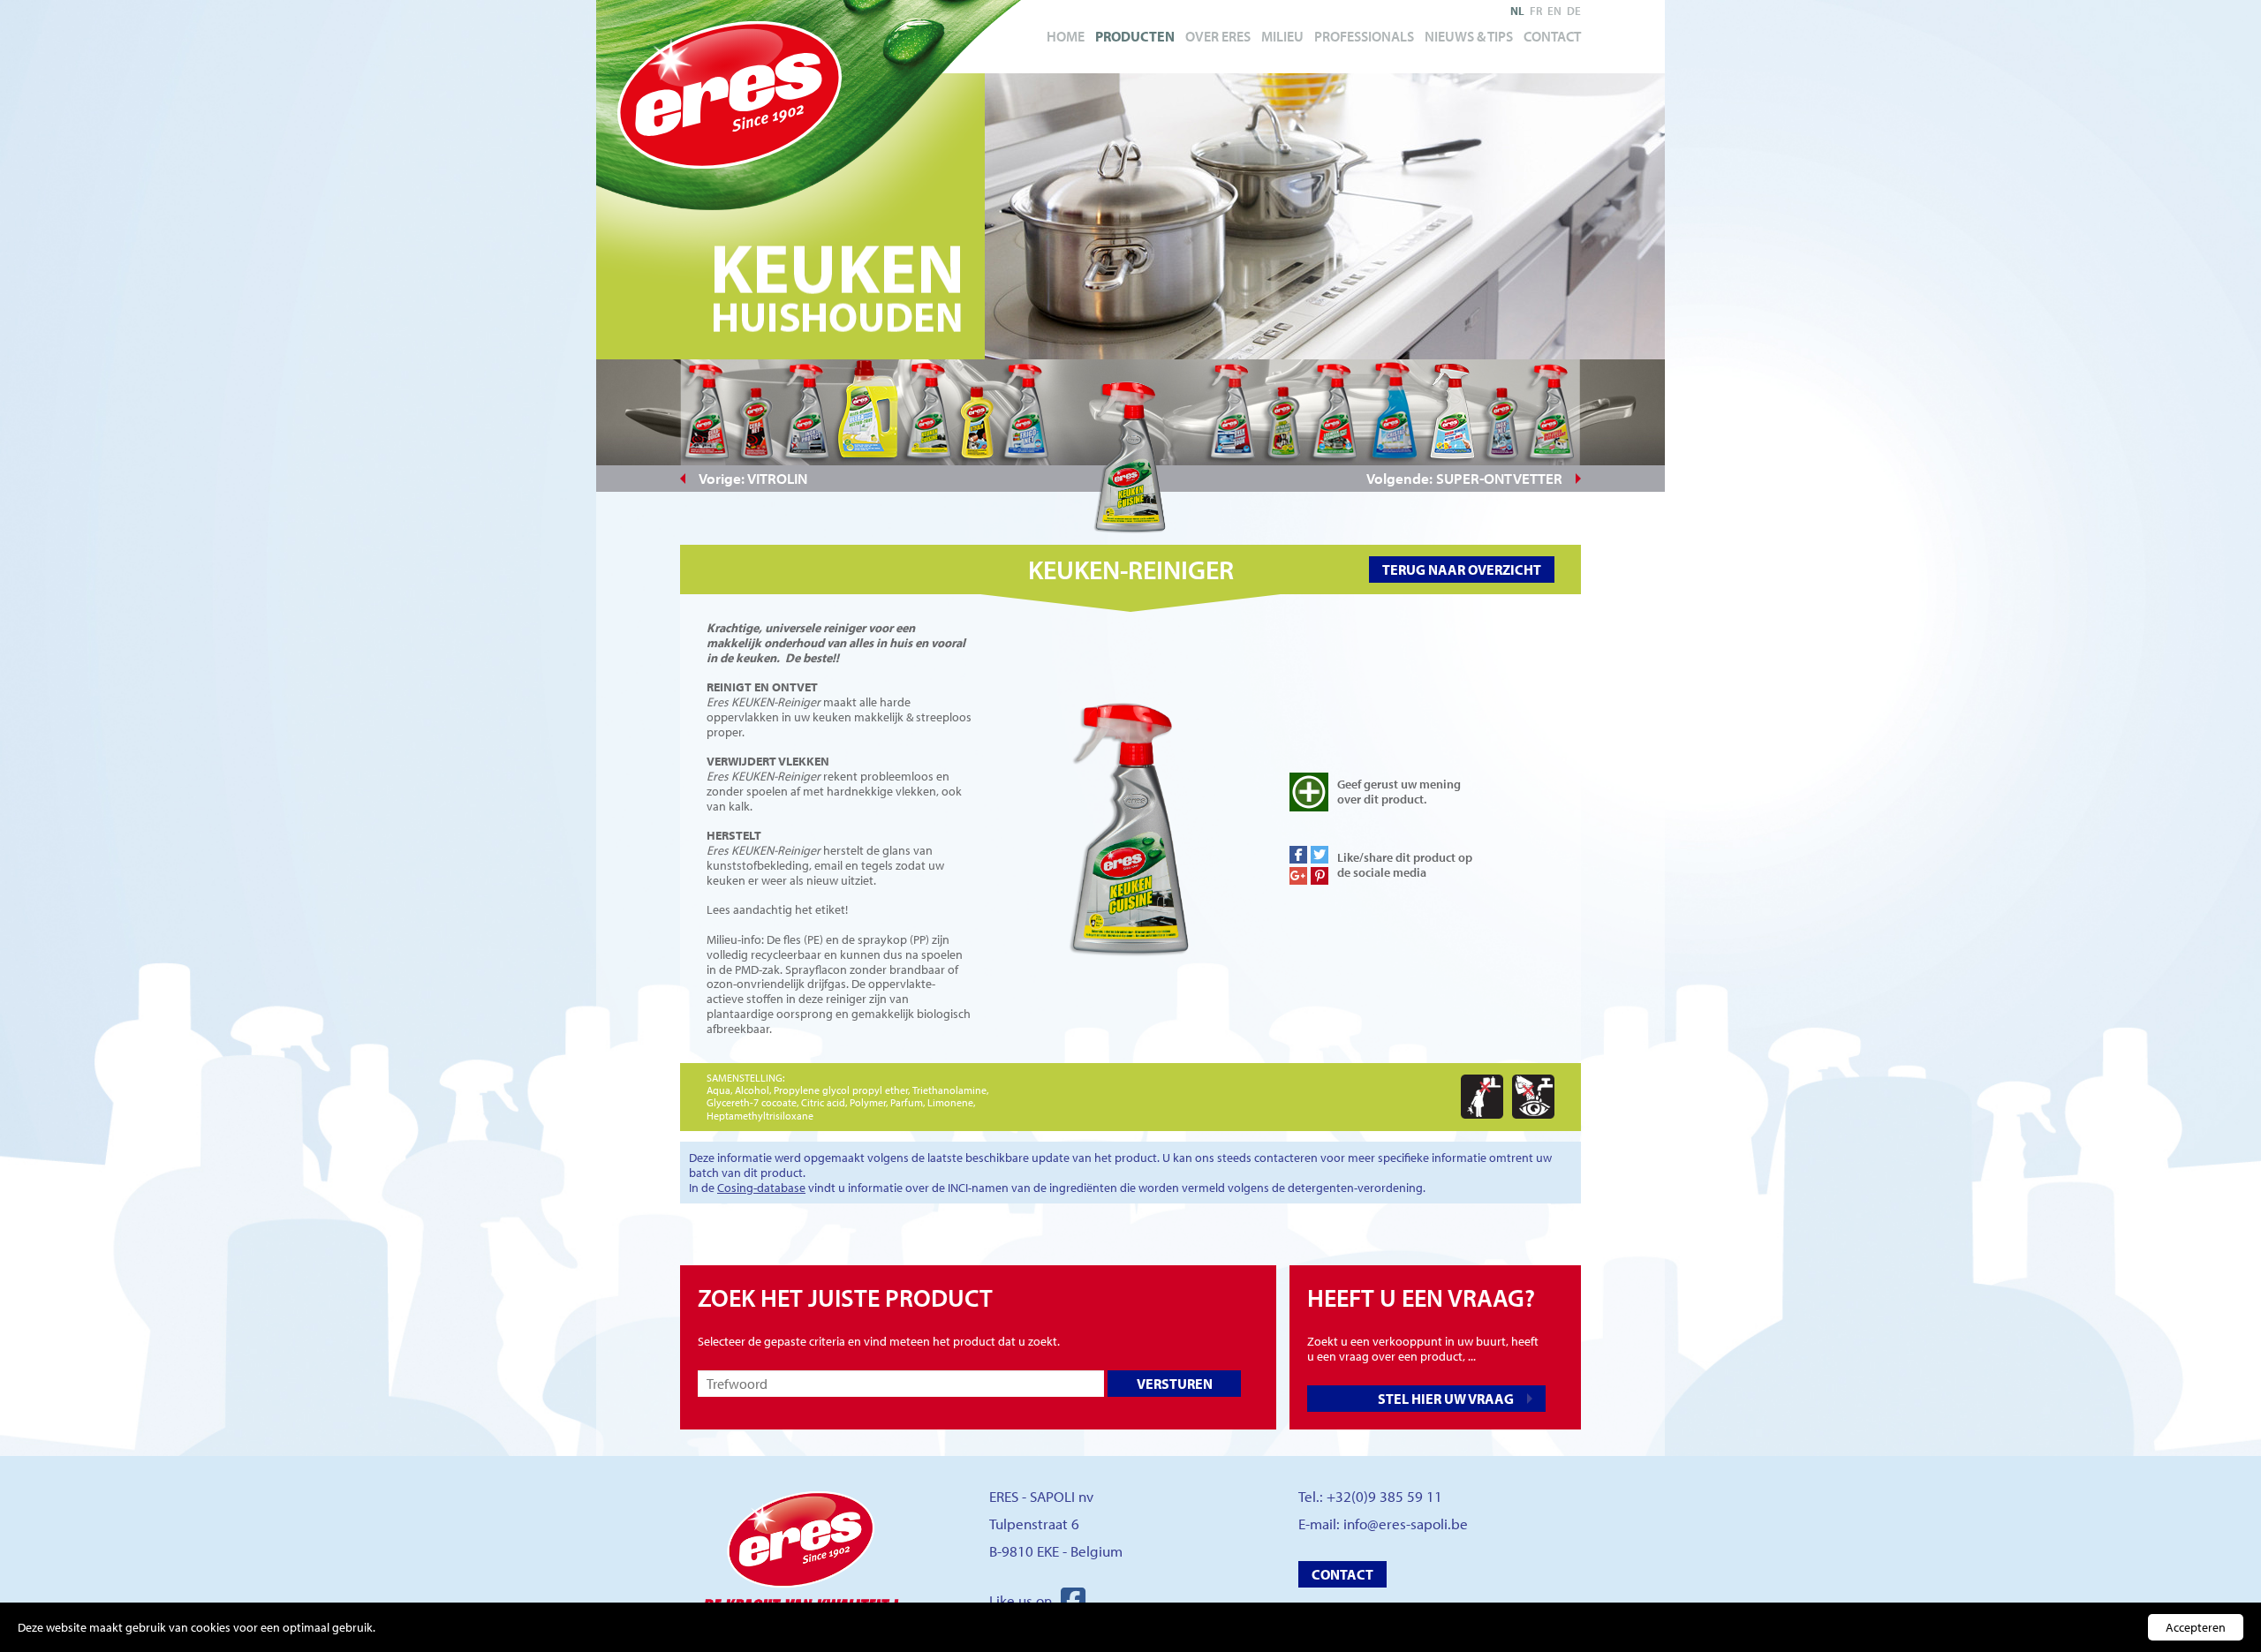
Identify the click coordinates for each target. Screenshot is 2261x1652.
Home (1066, 36)
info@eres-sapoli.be (1406, 1524)
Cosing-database (761, 1188)
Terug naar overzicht (1462, 570)
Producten (1135, 36)
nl (1517, 11)
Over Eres (1218, 36)
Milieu (1282, 36)
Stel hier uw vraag (1446, 1399)
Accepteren (2196, 1627)
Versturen (1175, 1384)
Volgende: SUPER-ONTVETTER (1464, 478)
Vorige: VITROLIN (753, 478)
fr (1536, 11)
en (1554, 11)
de (1574, 11)
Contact (1552, 36)
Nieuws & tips (1469, 36)
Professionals (1364, 36)
